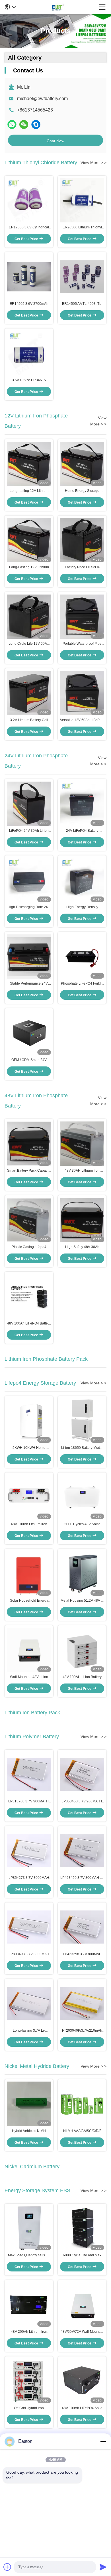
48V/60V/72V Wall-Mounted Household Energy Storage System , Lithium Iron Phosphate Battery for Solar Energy (82, 2332)
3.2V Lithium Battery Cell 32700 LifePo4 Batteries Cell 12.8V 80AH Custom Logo (29, 720)
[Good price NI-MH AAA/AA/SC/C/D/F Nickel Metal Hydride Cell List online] (82, 2104)
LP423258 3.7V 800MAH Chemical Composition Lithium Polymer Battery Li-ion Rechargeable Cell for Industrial (82, 1954)
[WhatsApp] (12, 124)
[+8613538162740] (36, 124)
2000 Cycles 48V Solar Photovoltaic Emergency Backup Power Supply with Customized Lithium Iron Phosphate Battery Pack (82, 1524)
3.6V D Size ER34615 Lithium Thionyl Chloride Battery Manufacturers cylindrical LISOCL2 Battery (29, 380)
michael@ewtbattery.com (42, 99)
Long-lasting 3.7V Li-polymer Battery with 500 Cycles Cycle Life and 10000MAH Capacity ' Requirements (29, 2031)
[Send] (103, 2567)
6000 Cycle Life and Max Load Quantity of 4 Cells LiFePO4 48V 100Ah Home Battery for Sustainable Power (82, 2255)
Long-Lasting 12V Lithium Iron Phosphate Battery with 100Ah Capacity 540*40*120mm (29, 567)
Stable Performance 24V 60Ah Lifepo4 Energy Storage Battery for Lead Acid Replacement (29, 984)
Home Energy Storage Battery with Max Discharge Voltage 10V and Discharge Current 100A (82, 491)
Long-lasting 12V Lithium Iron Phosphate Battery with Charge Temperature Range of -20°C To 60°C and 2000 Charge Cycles (29, 491)
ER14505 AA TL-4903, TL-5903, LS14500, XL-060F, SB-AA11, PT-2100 (82, 304)
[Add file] (7, 2567)
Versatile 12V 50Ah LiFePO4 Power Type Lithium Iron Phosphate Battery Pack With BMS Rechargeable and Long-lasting (82, 720)
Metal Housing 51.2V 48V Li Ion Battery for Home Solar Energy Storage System (82, 1601)
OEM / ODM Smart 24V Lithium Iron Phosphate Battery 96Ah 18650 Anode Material (29, 1060)
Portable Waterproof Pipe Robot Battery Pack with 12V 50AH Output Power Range (82, 644)
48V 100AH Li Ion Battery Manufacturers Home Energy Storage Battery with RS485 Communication (82, 1677)
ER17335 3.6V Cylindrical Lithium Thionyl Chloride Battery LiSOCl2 (29, 228)
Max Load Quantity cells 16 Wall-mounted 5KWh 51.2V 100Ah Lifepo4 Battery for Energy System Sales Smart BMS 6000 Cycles (29, 2255)
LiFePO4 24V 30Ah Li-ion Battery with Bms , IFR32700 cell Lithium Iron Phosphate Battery (29, 831)
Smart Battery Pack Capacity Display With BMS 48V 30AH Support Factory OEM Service (29, 1171)
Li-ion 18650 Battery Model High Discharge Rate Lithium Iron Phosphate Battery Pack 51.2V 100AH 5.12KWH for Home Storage (82, 1448)
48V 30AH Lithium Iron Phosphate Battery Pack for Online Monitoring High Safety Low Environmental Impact (82, 1171)
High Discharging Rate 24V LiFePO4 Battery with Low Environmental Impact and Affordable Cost (29, 907)
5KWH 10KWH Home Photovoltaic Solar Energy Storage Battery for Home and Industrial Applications (29, 1448)
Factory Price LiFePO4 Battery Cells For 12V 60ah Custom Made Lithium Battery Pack (82, 567)
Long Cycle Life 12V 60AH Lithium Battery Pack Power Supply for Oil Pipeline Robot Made (29, 644)
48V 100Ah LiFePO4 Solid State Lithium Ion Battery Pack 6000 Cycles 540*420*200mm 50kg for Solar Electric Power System (82, 2408)
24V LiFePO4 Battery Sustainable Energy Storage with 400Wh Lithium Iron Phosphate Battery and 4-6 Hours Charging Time (82, 831)
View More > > (93, 163)
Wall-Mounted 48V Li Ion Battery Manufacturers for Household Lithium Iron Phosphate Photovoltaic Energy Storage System (29, 1677)
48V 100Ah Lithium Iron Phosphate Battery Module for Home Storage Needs (29, 1524)
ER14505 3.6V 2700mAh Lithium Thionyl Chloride (29, 304)
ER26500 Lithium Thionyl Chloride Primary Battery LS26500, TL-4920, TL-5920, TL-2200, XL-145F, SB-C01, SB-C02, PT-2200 (82, 228)
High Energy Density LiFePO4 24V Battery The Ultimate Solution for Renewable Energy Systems (82, 907)
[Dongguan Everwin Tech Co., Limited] (57, 7)
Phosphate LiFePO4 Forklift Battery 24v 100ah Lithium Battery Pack (82, 984)
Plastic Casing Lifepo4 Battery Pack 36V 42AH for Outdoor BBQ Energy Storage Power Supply (29, 1247)
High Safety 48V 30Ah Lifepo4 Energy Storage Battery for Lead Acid (82, 1247)
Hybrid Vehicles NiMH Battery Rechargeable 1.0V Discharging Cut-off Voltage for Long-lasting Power (29, 2131)
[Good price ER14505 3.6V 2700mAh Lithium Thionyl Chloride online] (29, 276)
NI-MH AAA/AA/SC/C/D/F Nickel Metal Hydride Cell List (82, 2131)
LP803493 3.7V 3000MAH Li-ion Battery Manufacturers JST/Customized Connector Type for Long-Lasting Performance (29, 1954)
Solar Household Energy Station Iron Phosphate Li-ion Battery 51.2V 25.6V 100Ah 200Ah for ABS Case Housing (29, 1601)
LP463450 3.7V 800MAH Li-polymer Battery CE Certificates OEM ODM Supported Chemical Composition (82, 1878)
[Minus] (103, 2441)
